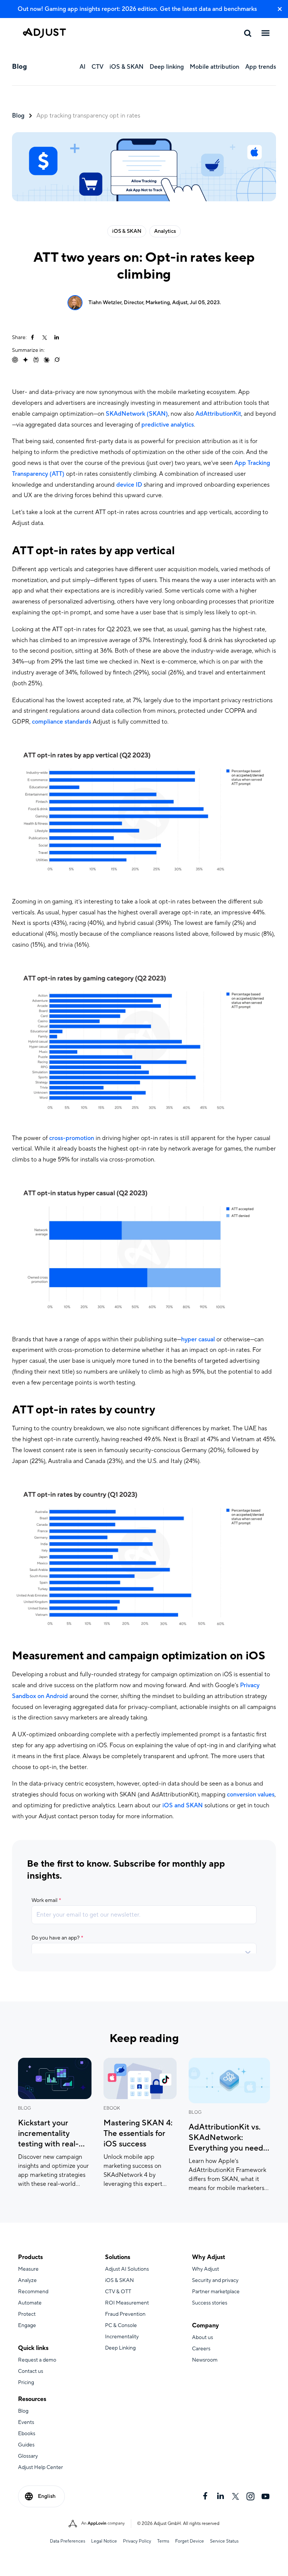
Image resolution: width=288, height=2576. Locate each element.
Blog (18, 116)
